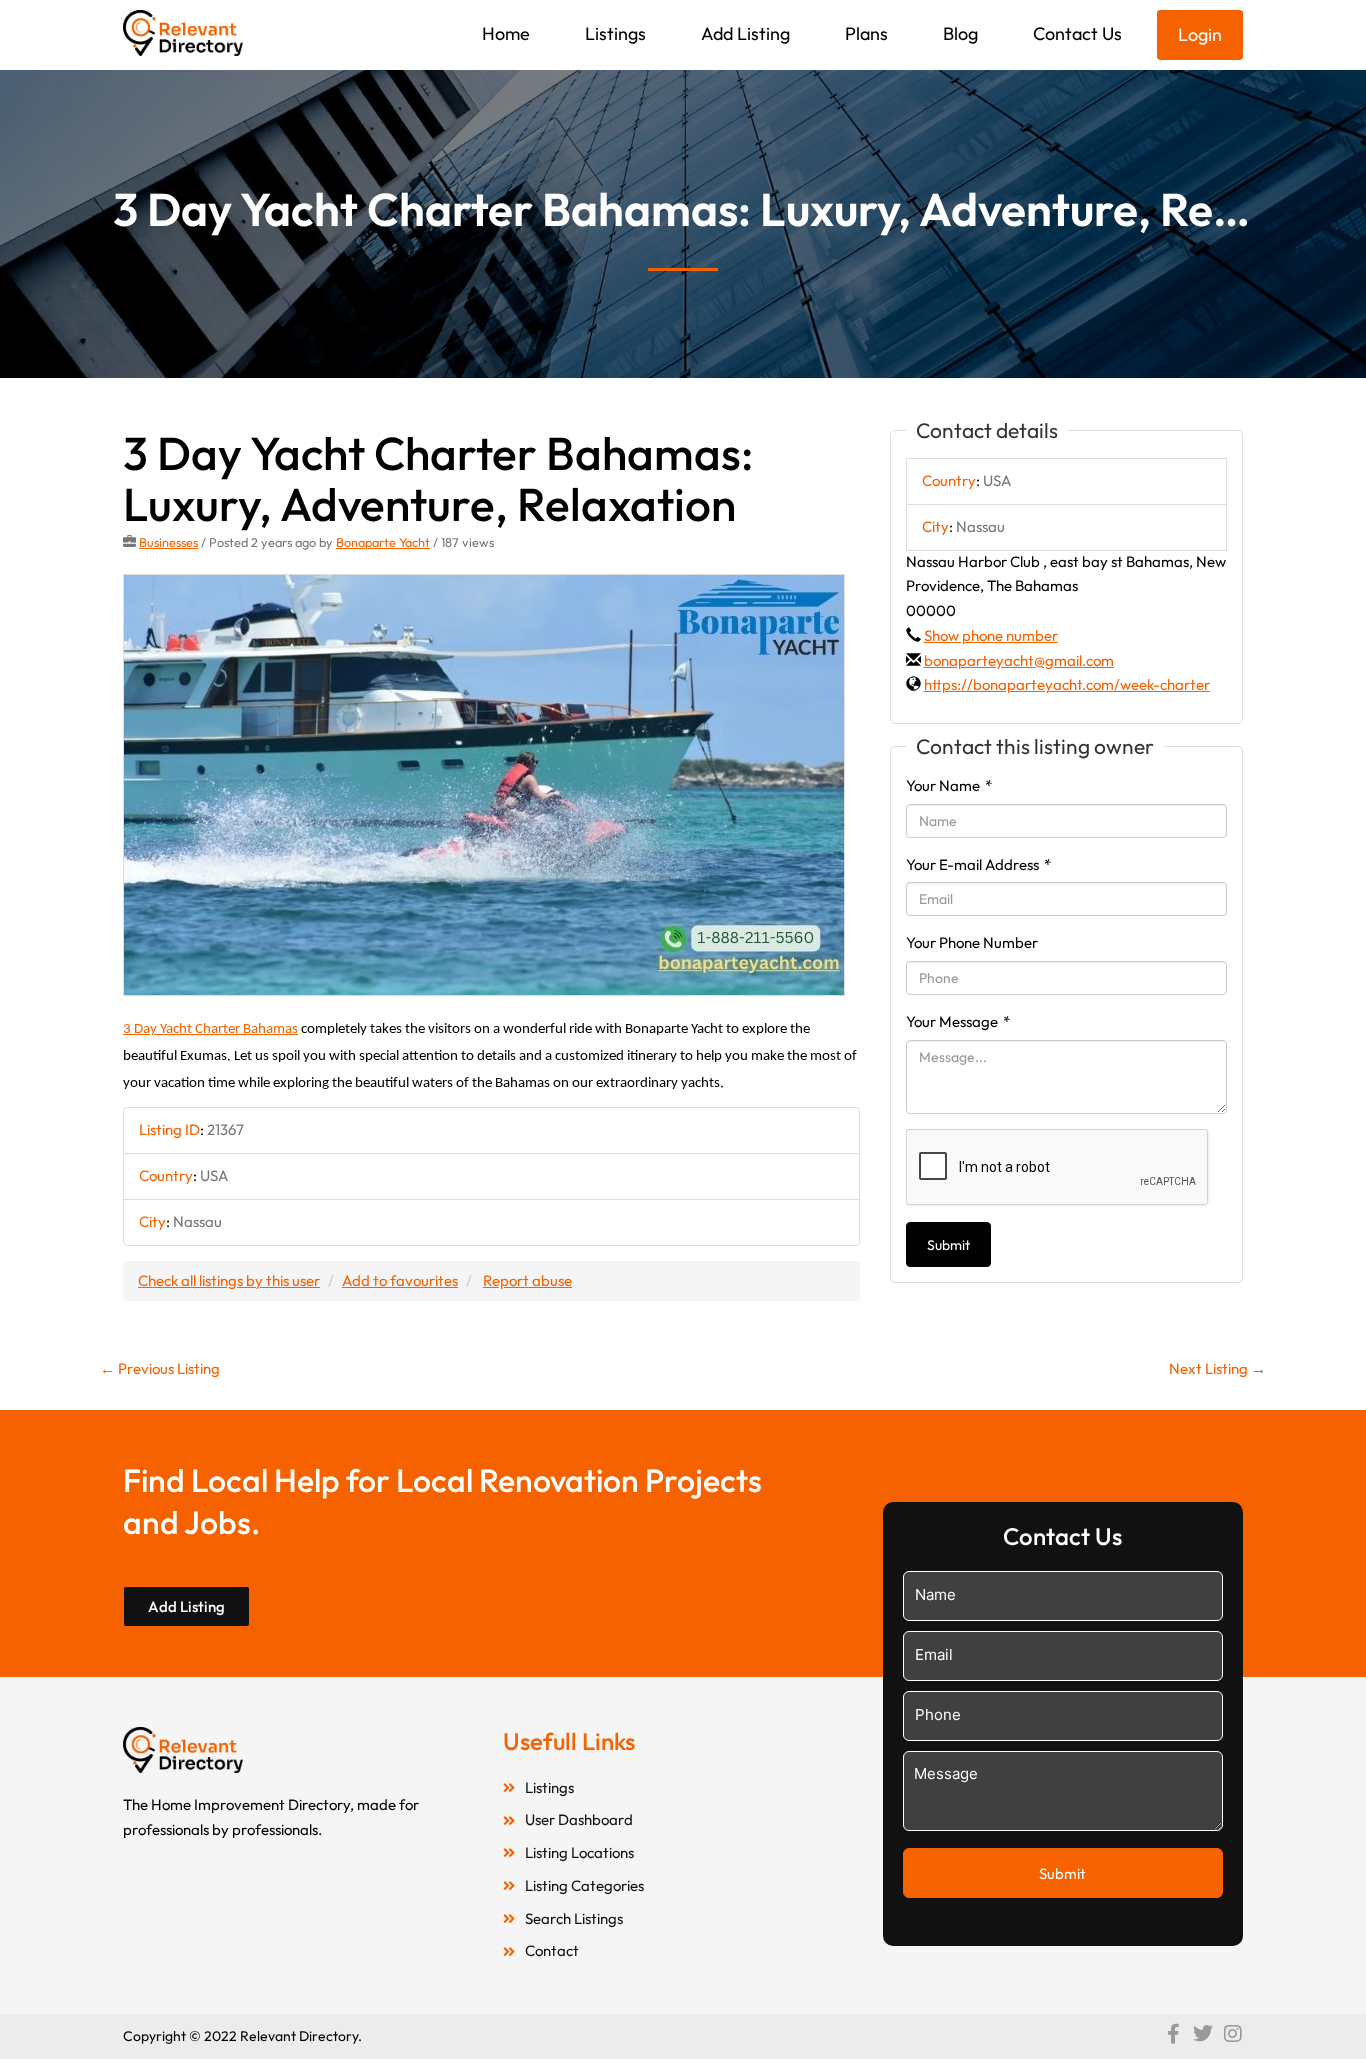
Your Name (949, 785)
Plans (866, 33)
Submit (948, 1245)
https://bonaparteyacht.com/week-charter (1067, 684)
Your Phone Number (972, 942)
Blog (960, 33)
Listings (615, 33)
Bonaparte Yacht (383, 542)
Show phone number (991, 635)
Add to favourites (400, 1280)
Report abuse (527, 1280)
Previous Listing (160, 1368)
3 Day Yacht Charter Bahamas (210, 1029)
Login (1200, 34)
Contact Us (1077, 33)
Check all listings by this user (229, 1280)
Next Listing (1217, 1368)
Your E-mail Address (978, 864)
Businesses (168, 542)
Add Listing (745, 33)
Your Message (958, 1021)
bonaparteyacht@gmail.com (1019, 660)
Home (506, 33)
